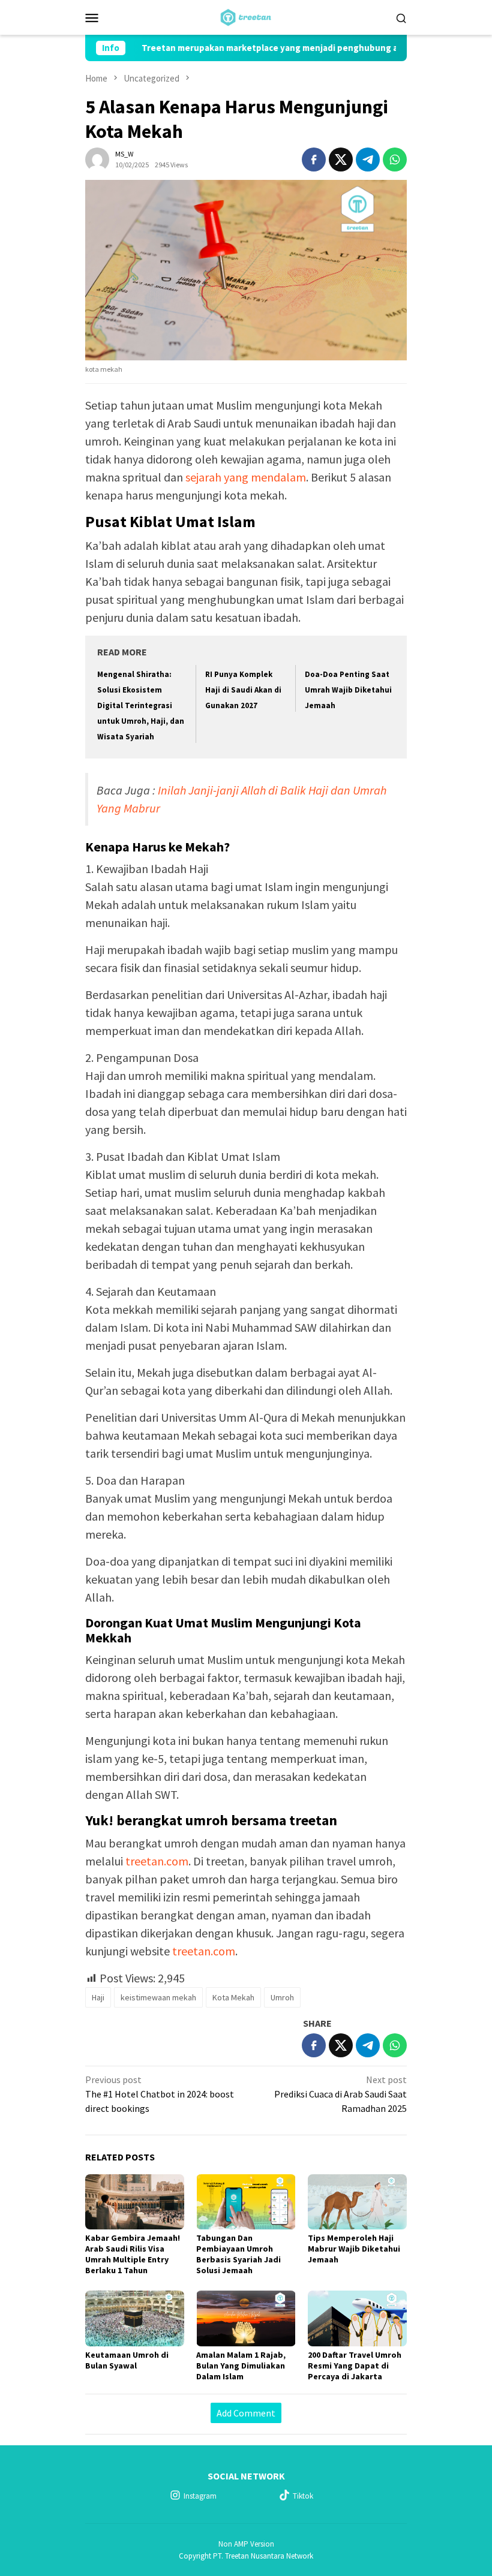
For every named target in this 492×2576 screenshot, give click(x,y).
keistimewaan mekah (158, 1997)
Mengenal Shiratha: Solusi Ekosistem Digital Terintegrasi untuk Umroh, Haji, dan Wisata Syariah (141, 705)
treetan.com (157, 1861)
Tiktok (303, 2496)
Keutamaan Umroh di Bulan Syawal (127, 2360)
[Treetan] (246, 16)
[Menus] (92, 17)
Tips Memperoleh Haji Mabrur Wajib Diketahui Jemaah (354, 2249)
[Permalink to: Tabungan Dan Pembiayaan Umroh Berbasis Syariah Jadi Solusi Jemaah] (246, 2202)
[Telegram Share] (368, 160)
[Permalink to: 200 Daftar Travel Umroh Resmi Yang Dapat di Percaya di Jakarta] (357, 2318)
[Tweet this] (341, 160)
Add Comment (246, 2413)
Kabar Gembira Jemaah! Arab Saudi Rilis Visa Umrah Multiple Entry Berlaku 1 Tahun (133, 2254)
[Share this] (314, 160)
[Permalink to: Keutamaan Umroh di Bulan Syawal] (135, 2318)
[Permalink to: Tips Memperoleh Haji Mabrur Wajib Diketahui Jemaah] (357, 2202)
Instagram (200, 2496)
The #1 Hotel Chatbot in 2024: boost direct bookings (160, 2094)
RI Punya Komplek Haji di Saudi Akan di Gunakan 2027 (243, 690)
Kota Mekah (233, 1997)
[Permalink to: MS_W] (97, 158)
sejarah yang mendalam (246, 477)
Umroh (282, 1997)
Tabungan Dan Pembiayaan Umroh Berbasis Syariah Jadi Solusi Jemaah (238, 2254)
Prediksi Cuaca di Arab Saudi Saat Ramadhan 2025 (340, 2094)
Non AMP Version (246, 2544)
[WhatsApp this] (395, 160)
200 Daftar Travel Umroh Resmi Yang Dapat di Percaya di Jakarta (355, 2366)
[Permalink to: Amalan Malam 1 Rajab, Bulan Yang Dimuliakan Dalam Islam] (246, 2318)
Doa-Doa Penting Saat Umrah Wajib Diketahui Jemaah (348, 690)
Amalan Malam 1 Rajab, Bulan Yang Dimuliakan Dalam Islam (241, 2366)
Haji (98, 1997)
